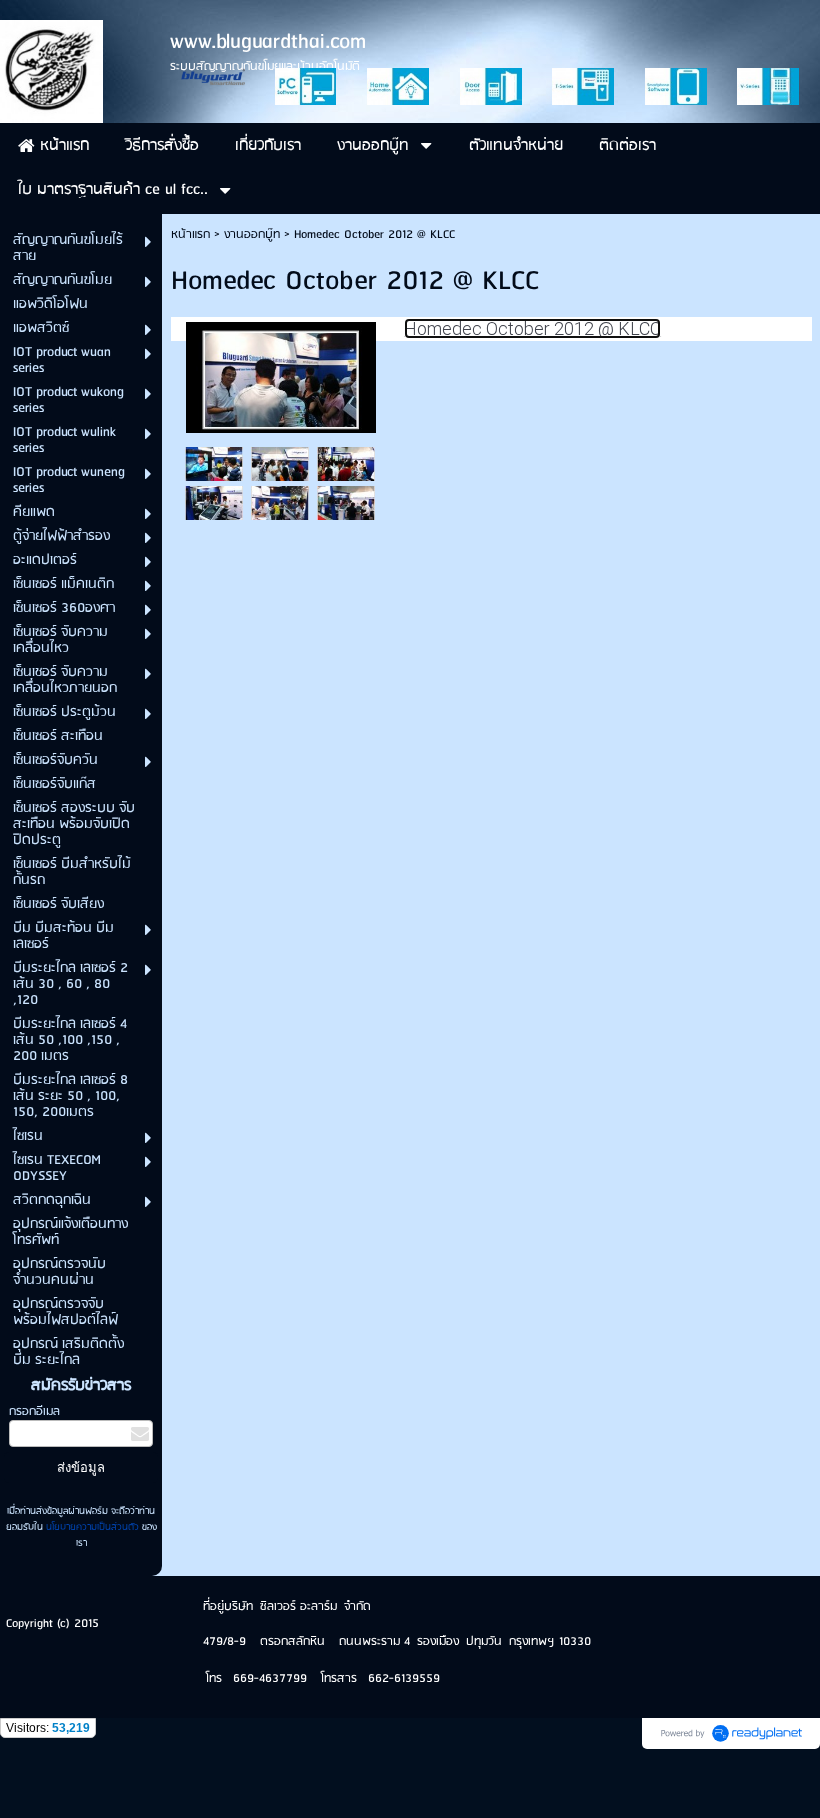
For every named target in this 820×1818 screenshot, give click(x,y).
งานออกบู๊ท (252, 234)
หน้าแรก (190, 234)
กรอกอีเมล (34, 1411)
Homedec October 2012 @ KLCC (532, 328)
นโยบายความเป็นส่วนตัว (92, 1527)
